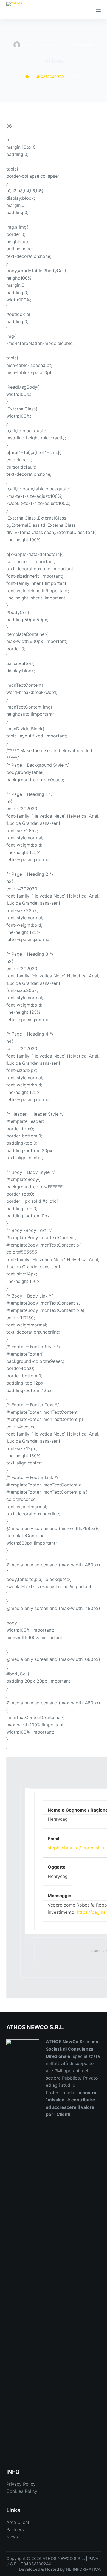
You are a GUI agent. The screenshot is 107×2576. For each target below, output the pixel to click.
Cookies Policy (22, 2491)
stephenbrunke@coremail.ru (77, 1848)
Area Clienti (18, 2522)
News (12, 2537)
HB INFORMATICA (83, 2569)
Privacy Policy (21, 2484)
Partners (15, 2529)
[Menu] (98, 10)
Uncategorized (79, 45)
